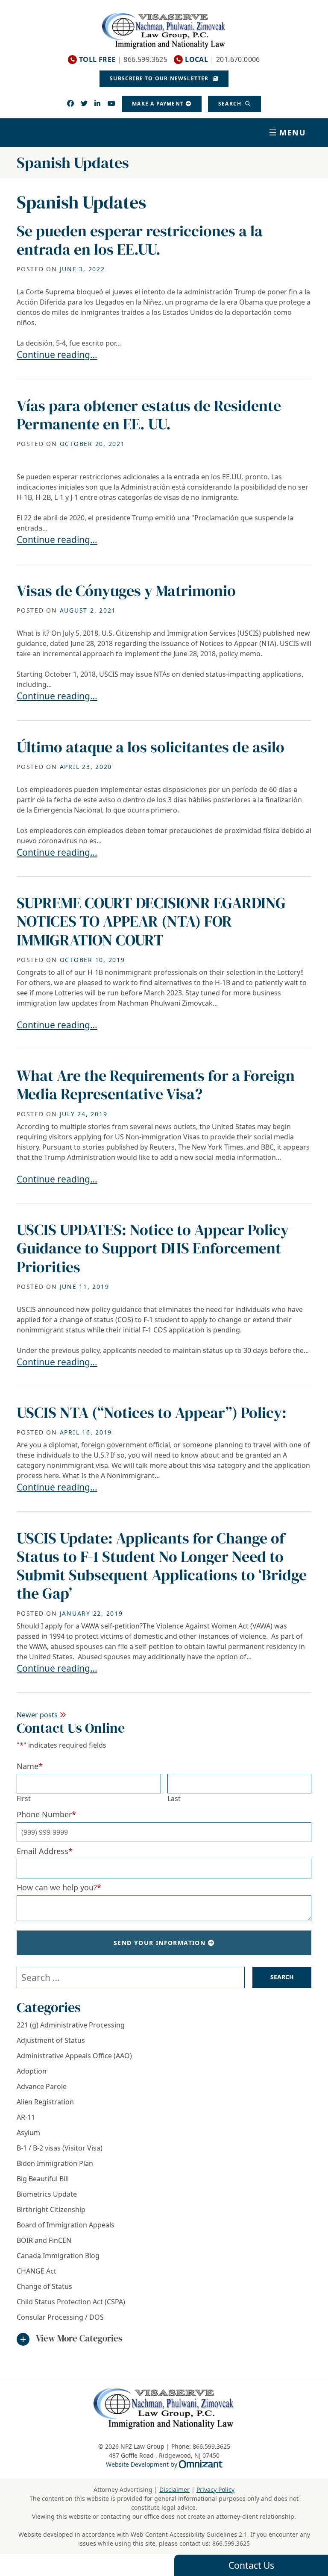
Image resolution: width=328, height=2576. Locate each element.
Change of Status (44, 2286)
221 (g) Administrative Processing (71, 2025)
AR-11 (26, 2117)
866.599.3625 (231, 2543)
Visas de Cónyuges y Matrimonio (126, 591)
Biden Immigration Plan (55, 2163)
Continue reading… (57, 355)
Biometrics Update (47, 2194)
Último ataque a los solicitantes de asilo (151, 747)
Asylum (28, 2133)
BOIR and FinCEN (44, 2240)
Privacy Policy (215, 2489)
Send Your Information (160, 1943)
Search (231, 104)
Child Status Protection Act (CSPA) (71, 2302)
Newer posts (37, 1715)
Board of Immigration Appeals (66, 2225)
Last (174, 1799)
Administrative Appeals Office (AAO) (74, 2056)
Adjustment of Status (51, 2040)
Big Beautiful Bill (43, 2179)
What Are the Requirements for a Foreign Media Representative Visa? (156, 1085)
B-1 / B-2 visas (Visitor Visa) (60, 2148)
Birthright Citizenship (51, 2209)
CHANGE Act (37, 2271)
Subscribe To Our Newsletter (160, 78)
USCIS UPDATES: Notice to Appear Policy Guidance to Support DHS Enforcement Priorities (153, 1248)
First (24, 1799)
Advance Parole (42, 2086)
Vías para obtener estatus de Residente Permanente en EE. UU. (149, 415)
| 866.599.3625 (123, 60)
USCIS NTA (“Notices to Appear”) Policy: (152, 1413)
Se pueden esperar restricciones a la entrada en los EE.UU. (140, 240)
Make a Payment (158, 104)
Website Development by (164, 2464)
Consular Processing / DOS (60, 2317)
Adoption (32, 2071)
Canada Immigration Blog (58, 2256)
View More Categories (79, 2338)
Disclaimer (174, 2489)
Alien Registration (45, 2102)
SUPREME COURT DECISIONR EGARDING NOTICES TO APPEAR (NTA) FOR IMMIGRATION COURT (151, 921)
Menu (293, 132)
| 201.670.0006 (223, 60)
